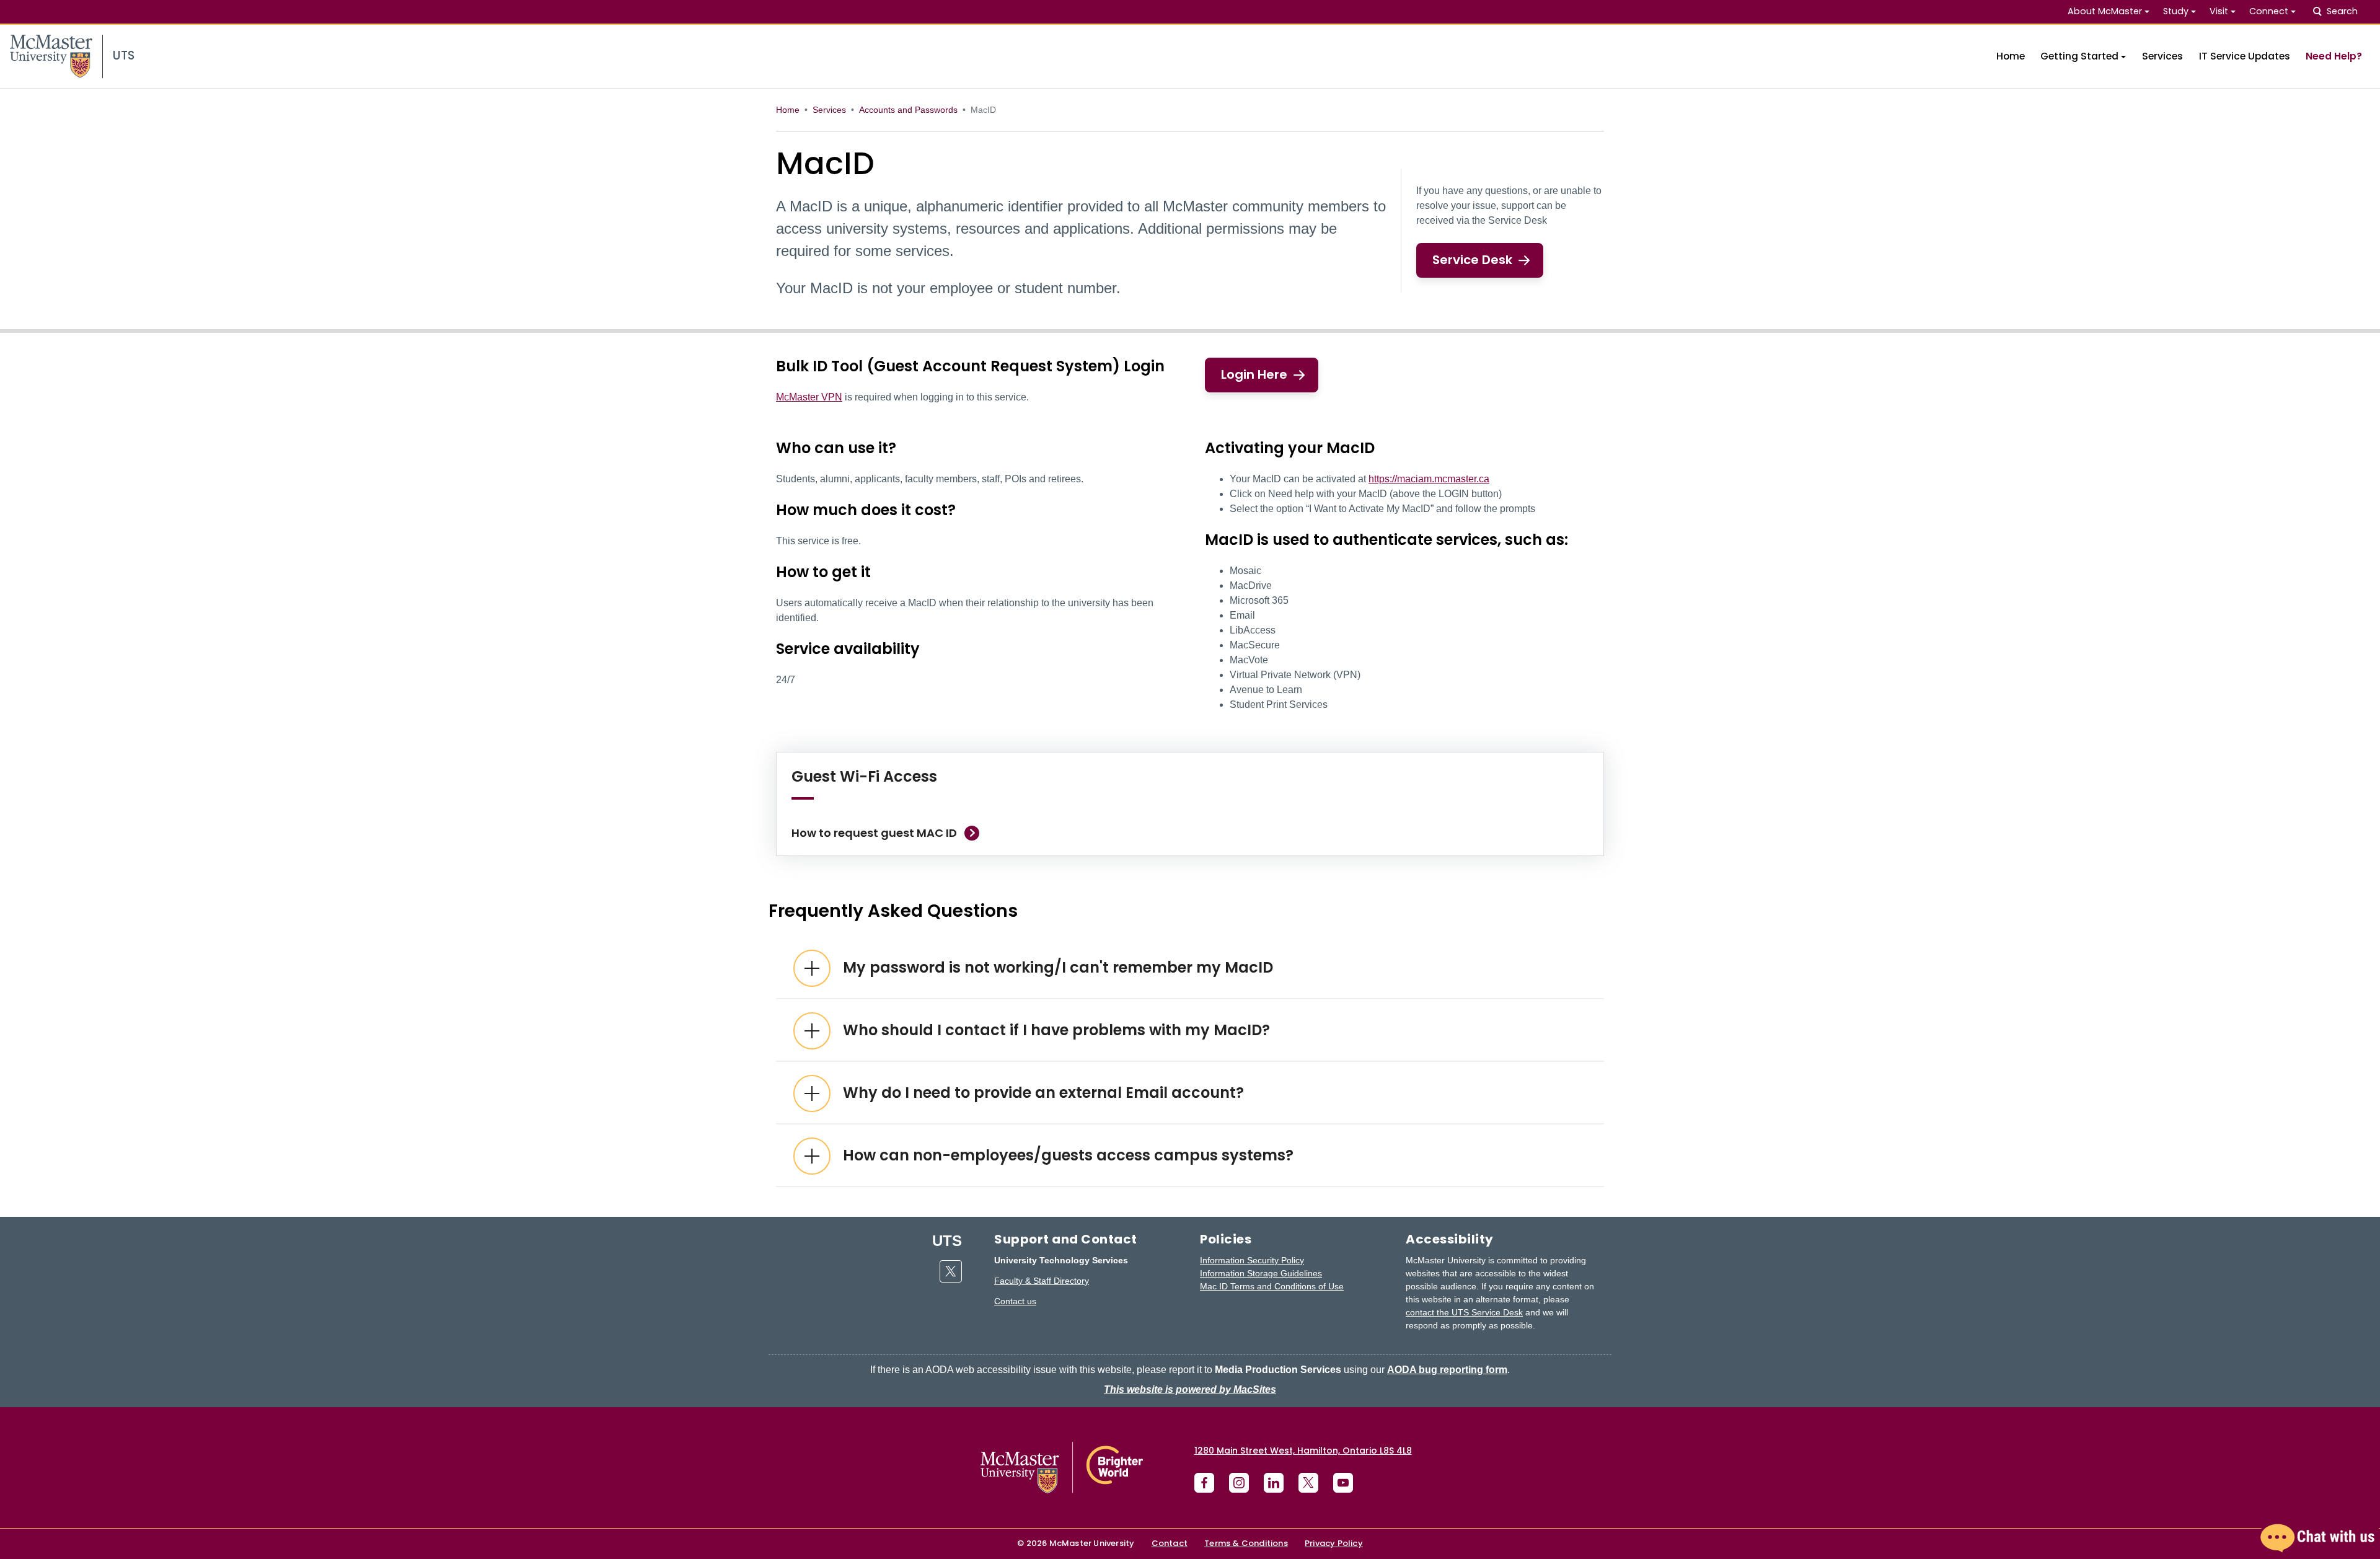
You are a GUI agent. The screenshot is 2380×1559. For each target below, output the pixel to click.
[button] (2318, 1538)
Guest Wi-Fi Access (864, 776)
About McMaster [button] (2105, 11)
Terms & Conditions (1246, 1543)
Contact (1170, 1543)
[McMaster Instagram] (1239, 1483)
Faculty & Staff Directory (1042, 1281)
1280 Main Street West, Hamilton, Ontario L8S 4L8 (1303, 1451)
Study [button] (2176, 11)
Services (2162, 56)
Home (2011, 56)
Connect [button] (2269, 11)
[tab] (1190, 968)
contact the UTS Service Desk (1464, 1312)
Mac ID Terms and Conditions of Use (1272, 1286)
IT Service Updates (2245, 56)
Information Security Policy (1252, 1260)
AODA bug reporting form (1447, 1370)
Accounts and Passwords (908, 110)
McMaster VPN (809, 397)
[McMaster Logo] (1062, 1468)
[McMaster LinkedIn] (1274, 1483)
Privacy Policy (1334, 1543)
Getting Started (2079, 56)
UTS (947, 1241)
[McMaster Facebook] (1204, 1483)
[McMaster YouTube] (1343, 1483)
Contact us (1015, 1301)
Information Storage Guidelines (1261, 1273)
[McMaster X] (1308, 1483)
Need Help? (2334, 56)
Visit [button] (2219, 11)
